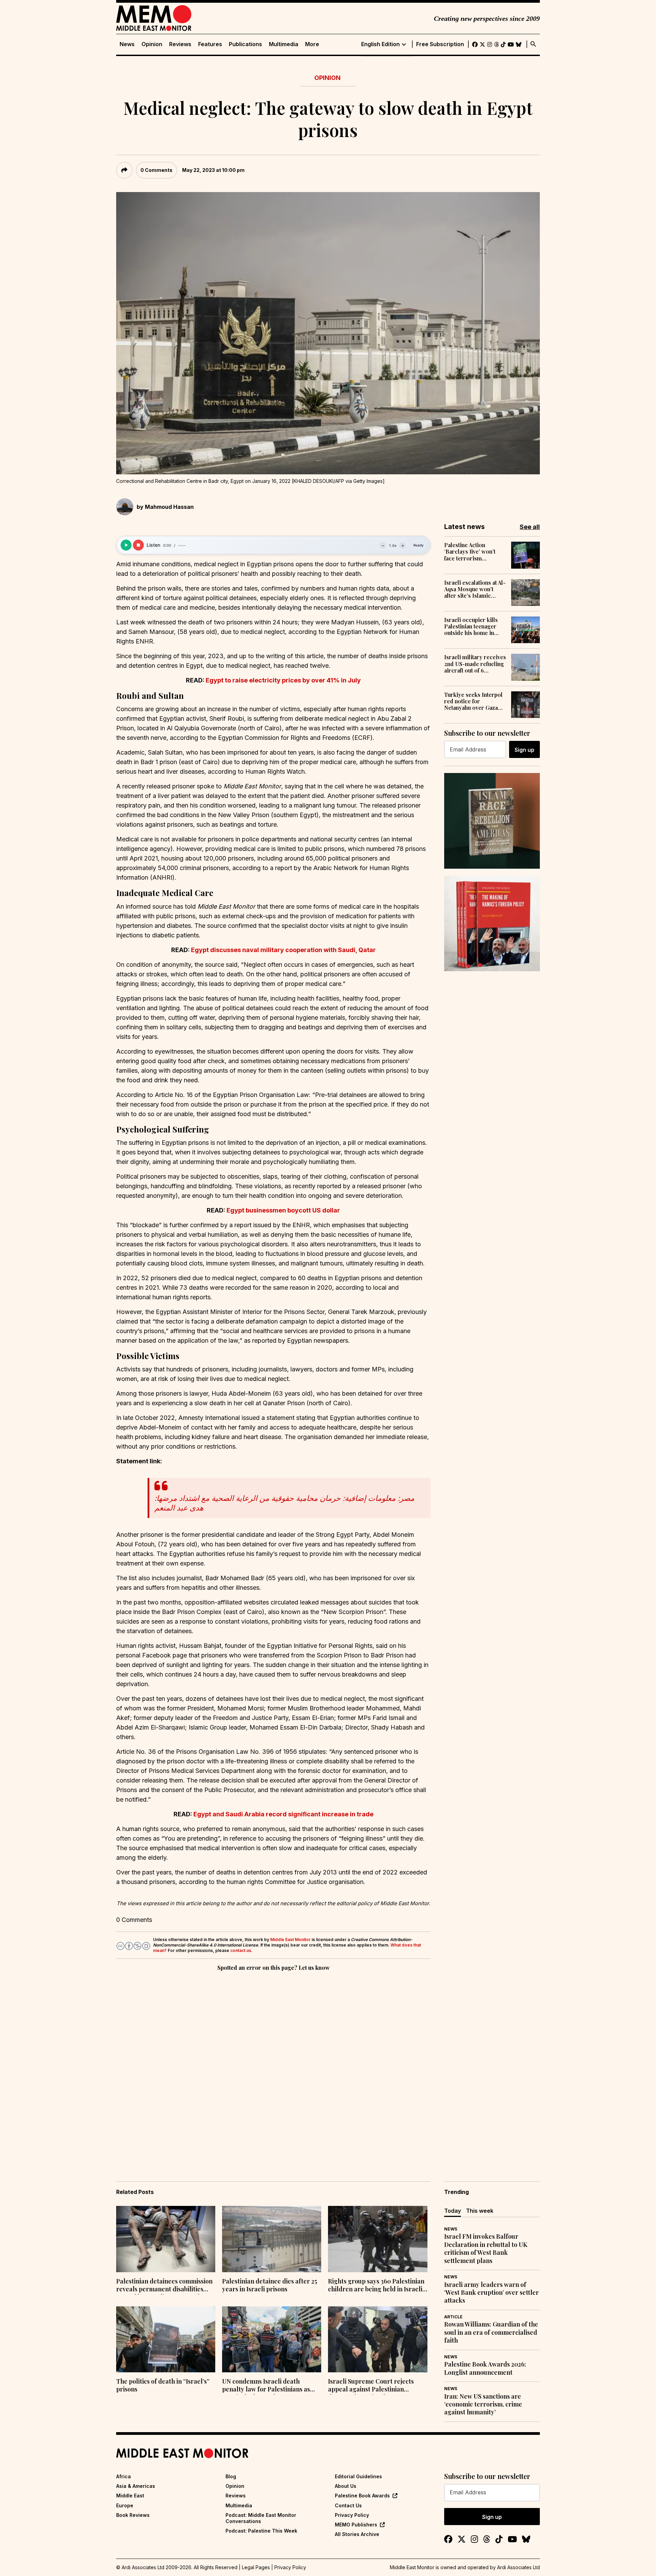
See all (530, 527)
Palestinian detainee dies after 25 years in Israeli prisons (270, 2285)
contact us (241, 1950)
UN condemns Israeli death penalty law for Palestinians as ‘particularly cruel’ (266, 2386)
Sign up (524, 750)
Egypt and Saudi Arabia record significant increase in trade (283, 1814)
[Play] (126, 545)
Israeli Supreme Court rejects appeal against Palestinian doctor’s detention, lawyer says (373, 2386)
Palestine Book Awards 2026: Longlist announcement (485, 2368)
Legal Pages (256, 2567)
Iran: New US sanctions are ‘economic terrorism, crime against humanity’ (483, 2404)
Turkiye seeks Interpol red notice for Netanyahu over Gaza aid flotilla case (473, 701)
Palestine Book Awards (362, 2496)
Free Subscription (440, 44)
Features (210, 44)
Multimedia (284, 44)
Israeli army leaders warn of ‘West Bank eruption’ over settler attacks (491, 2293)
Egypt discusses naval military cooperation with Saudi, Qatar (283, 950)
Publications (245, 44)
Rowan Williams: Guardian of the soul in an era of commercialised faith (491, 2332)
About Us (346, 2486)
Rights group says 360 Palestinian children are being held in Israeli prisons (376, 2286)
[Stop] (138, 545)
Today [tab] (453, 2211)
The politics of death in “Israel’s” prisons (163, 2385)
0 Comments (156, 170)
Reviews (180, 44)
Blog (231, 2476)
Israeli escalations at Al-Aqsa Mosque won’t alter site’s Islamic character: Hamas (475, 589)
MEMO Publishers (356, 2525)
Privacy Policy (352, 2515)
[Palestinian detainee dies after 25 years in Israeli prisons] (272, 2239)
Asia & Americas (136, 2486)
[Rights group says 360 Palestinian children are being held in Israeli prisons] (378, 2239)
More (312, 44)
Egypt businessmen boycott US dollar (283, 1210)
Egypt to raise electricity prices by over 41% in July (283, 680)
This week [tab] (480, 2211)
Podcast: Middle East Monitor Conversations (261, 2518)
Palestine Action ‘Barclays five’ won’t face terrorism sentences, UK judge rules (470, 552)
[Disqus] (273, 2066)
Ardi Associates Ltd (518, 2567)
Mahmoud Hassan (169, 507)
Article (453, 2317)
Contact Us (348, 2505)
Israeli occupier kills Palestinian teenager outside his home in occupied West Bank (471, 626)
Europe (125, 2505)
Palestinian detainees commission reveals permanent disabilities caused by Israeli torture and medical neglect (164, 2286)
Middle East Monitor (290, 1940)
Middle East (130, 2496)
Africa (124, 2476)
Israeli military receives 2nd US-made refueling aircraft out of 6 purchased (475, 664)
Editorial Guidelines (358, 2476)
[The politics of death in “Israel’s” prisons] (166, 2340)
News (127, 44)
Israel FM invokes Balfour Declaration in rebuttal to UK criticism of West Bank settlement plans (486, 2248)
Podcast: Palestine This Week (261, 2531)
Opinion (152, 44)
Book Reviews (133, 2515)
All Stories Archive (357, 2534)
